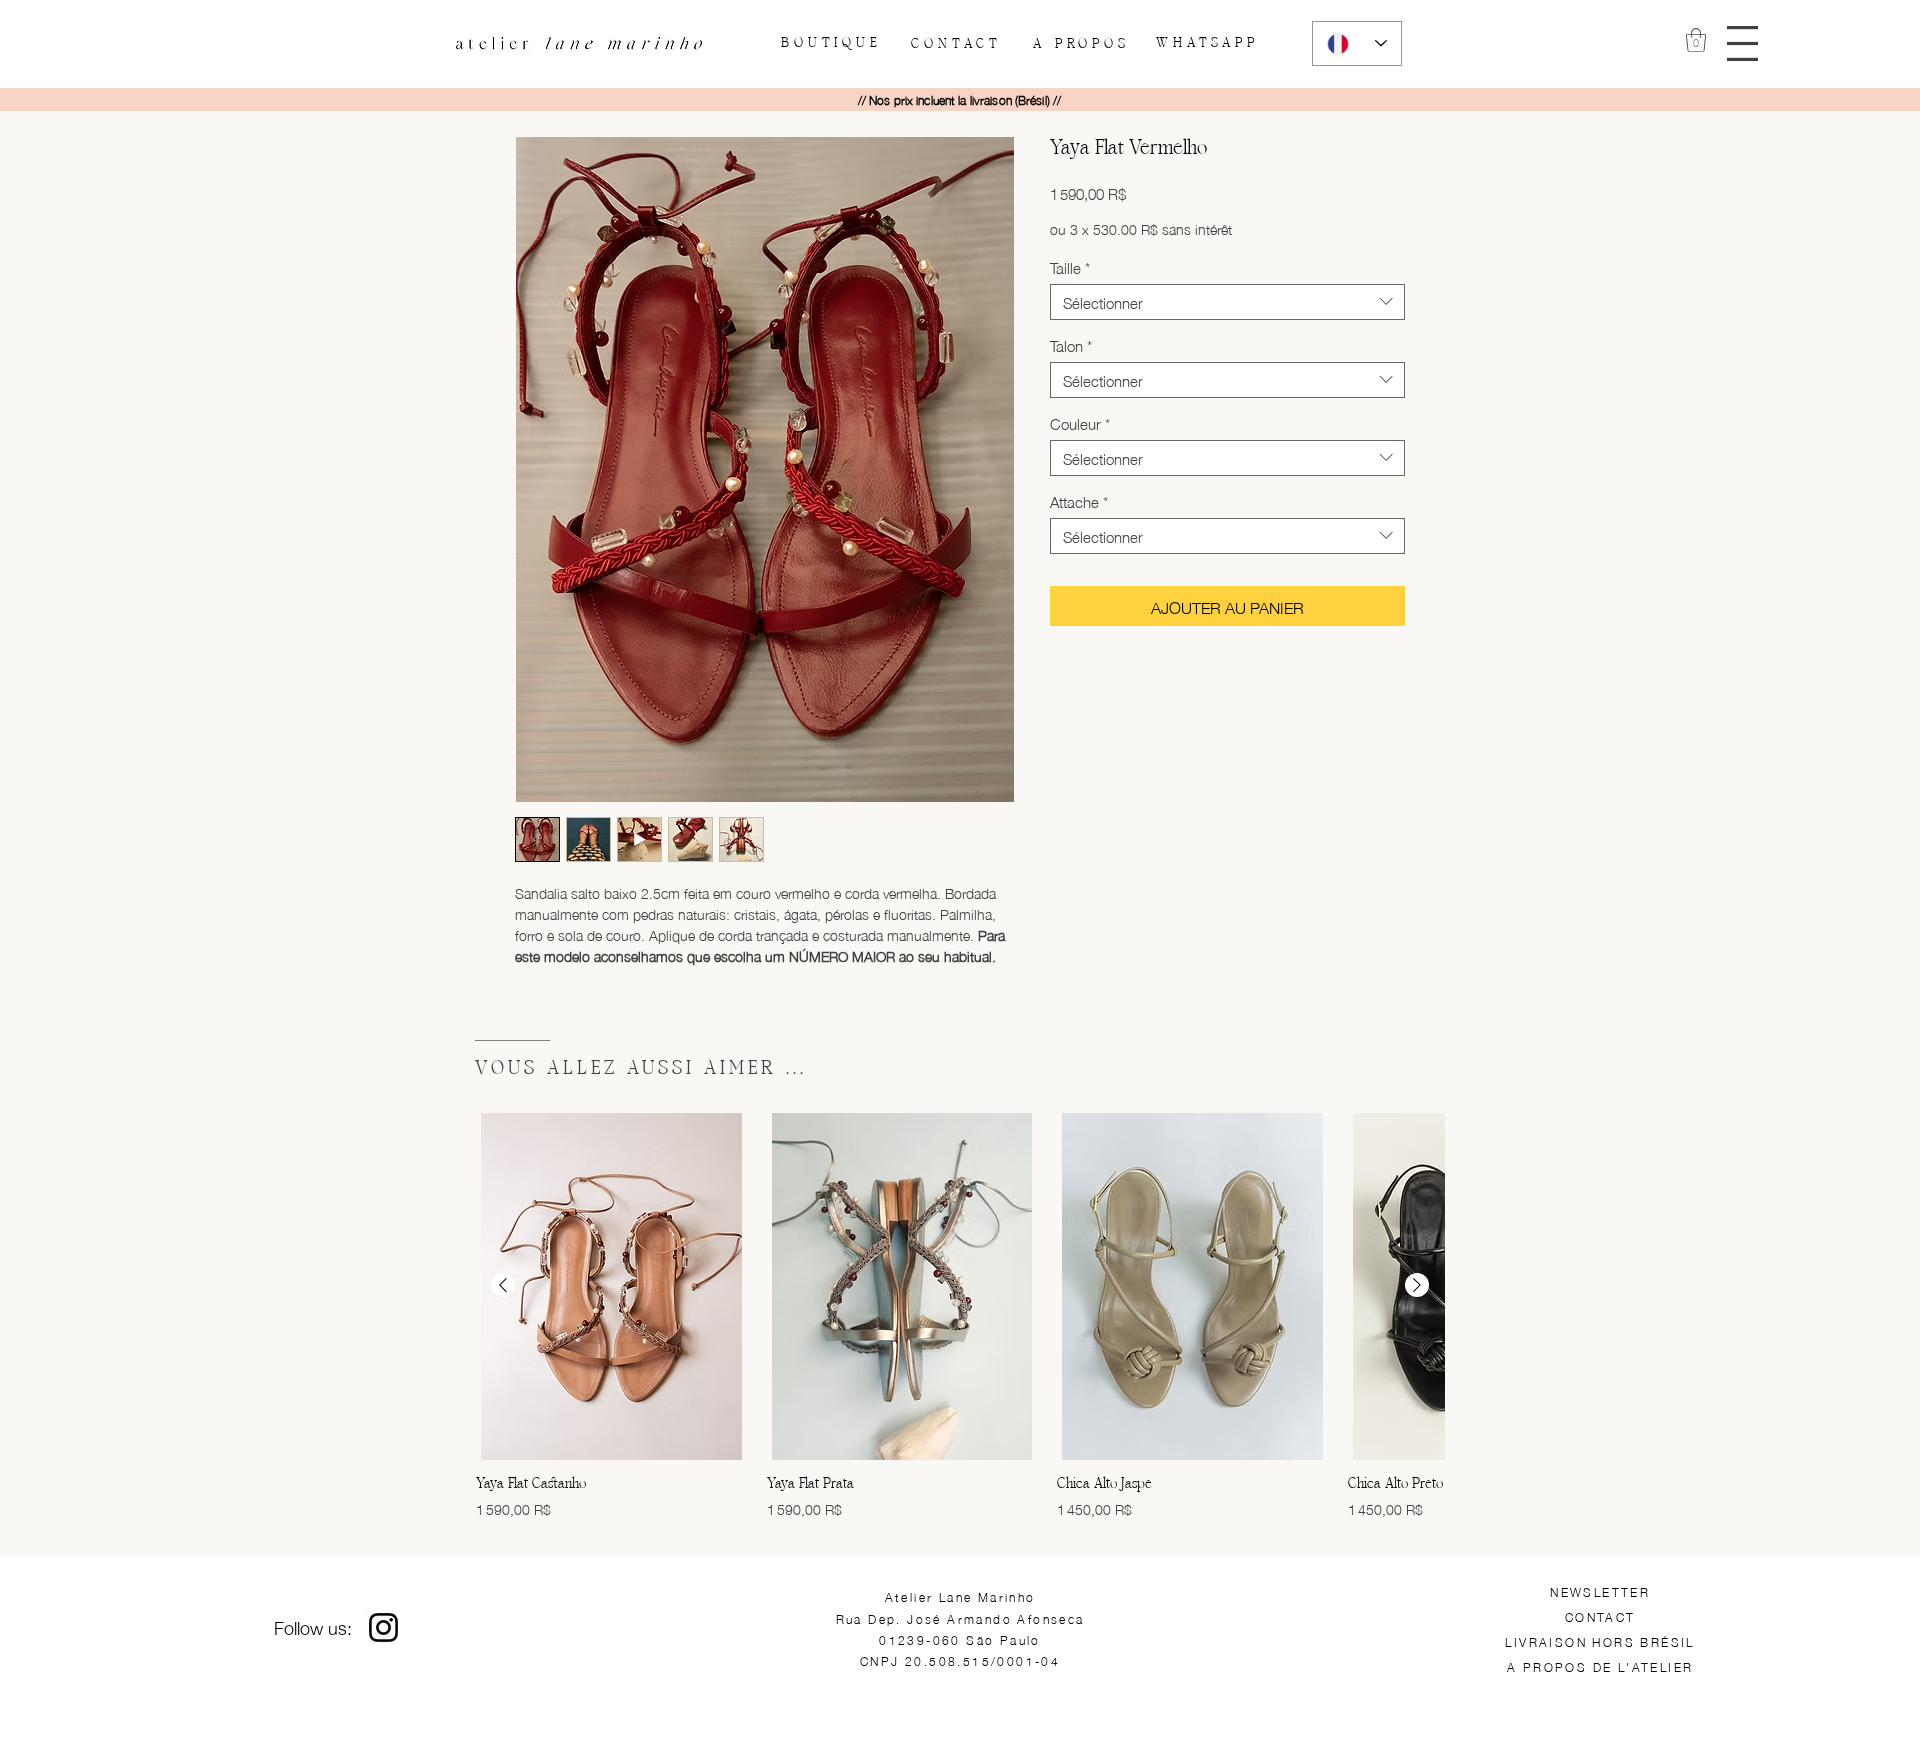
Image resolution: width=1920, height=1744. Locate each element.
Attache (1079, 501)
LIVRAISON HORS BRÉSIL (1599, 1641)
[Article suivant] (1417, 1285)
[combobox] (1227, 302)
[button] (1742, 43)
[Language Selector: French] (1357, 43)
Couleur (1080, 423)
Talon (1071, 345)
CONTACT (1600, 1616)
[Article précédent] (503, 1285)
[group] (960, 1316)
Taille (1070, 267)
